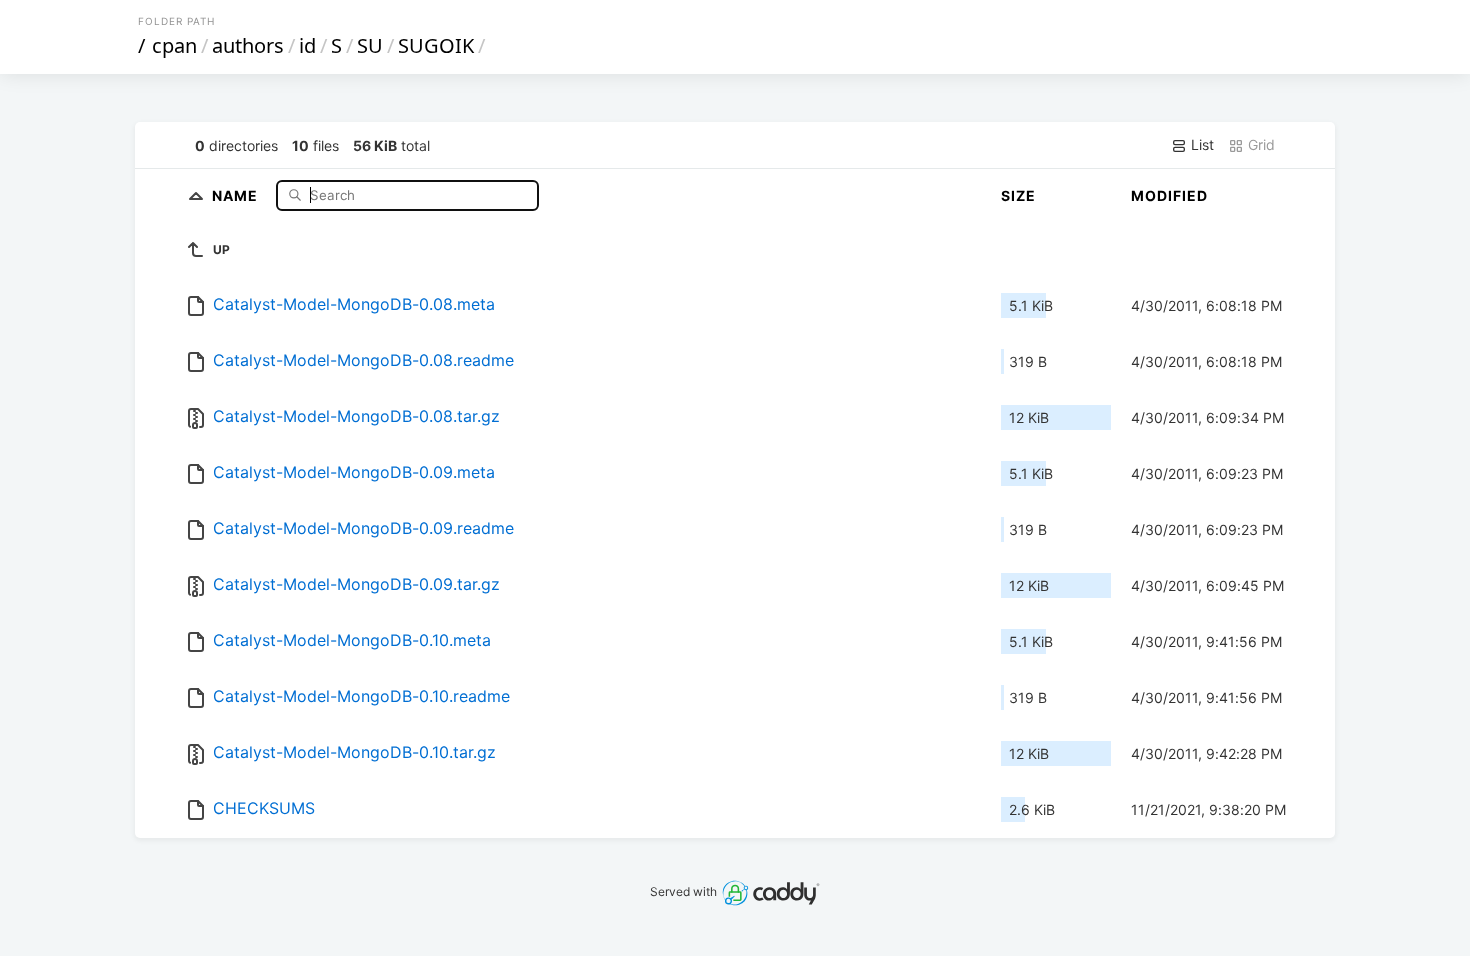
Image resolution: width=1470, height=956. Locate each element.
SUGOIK (436, 45)
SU (370, 45)
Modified (1169, 195)
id (307, 45)
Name (237, 194)
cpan (174, 45)
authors (248, 45)
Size (1018, 195)
